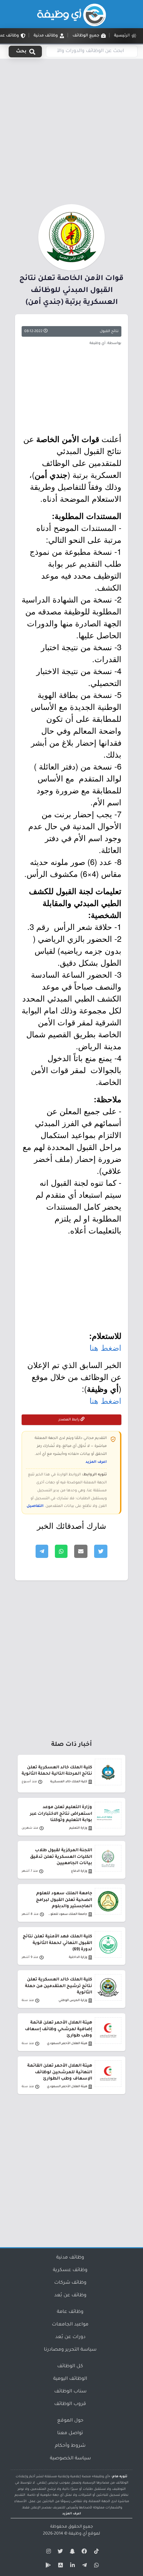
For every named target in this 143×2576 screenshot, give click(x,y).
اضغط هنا (105, 1347)
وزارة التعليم (78, 1828)
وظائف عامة (70, 2312)
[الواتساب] (95, 2566)
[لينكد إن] (71, 2566)
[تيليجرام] (83, 2566)
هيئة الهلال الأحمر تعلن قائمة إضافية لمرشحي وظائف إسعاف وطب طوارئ (59, 2029)
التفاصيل (35, 1506)
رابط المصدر (70, 1420)
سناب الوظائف (70, 2392)
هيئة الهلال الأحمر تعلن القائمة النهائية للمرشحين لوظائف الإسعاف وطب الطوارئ (60, 2072)
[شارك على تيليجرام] (42, 1551)
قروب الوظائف (70, 2404)
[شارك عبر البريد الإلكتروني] (81, 1551)
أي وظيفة (78, 2534)
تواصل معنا (70, 2433)
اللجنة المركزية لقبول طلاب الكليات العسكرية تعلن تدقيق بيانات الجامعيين (61, 1857)
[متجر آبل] (60, 2566)
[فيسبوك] (83, 2552)
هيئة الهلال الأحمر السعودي (67, 2044)
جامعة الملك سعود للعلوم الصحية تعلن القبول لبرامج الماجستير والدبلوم (64, 1900)
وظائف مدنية (70, 2258)
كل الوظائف (70, 2367)
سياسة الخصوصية (70, 2459)
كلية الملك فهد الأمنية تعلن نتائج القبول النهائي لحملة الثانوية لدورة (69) (57, 1943)
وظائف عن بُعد (70, 2296)
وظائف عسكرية (70, 2270)
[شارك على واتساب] (61, 1551)
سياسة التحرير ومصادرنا (70, 2350)
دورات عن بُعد (70, 2337)
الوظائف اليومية (70, 2379)
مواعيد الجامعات (70, 2325)
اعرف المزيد (96, 1462)
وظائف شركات (70, 2283)
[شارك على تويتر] (101, 1551)
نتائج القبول (109, 331)
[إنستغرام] (48, 2552)
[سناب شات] (71, 2552)
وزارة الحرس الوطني (73, 2001)
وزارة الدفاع (79, 1871)
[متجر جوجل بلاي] (48, 2566)
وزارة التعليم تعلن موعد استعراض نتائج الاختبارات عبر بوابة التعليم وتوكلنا (61, 1814)
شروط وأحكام (70, 2446)
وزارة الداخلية (78, 1957)
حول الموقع (70, 2421)
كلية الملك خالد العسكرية (69, 1782)
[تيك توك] (95, 2552)
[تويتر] (60, 2552)
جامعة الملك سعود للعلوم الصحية (67, 1914)
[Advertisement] (71, 130)
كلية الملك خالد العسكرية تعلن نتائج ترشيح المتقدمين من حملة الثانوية (59, 1986)
